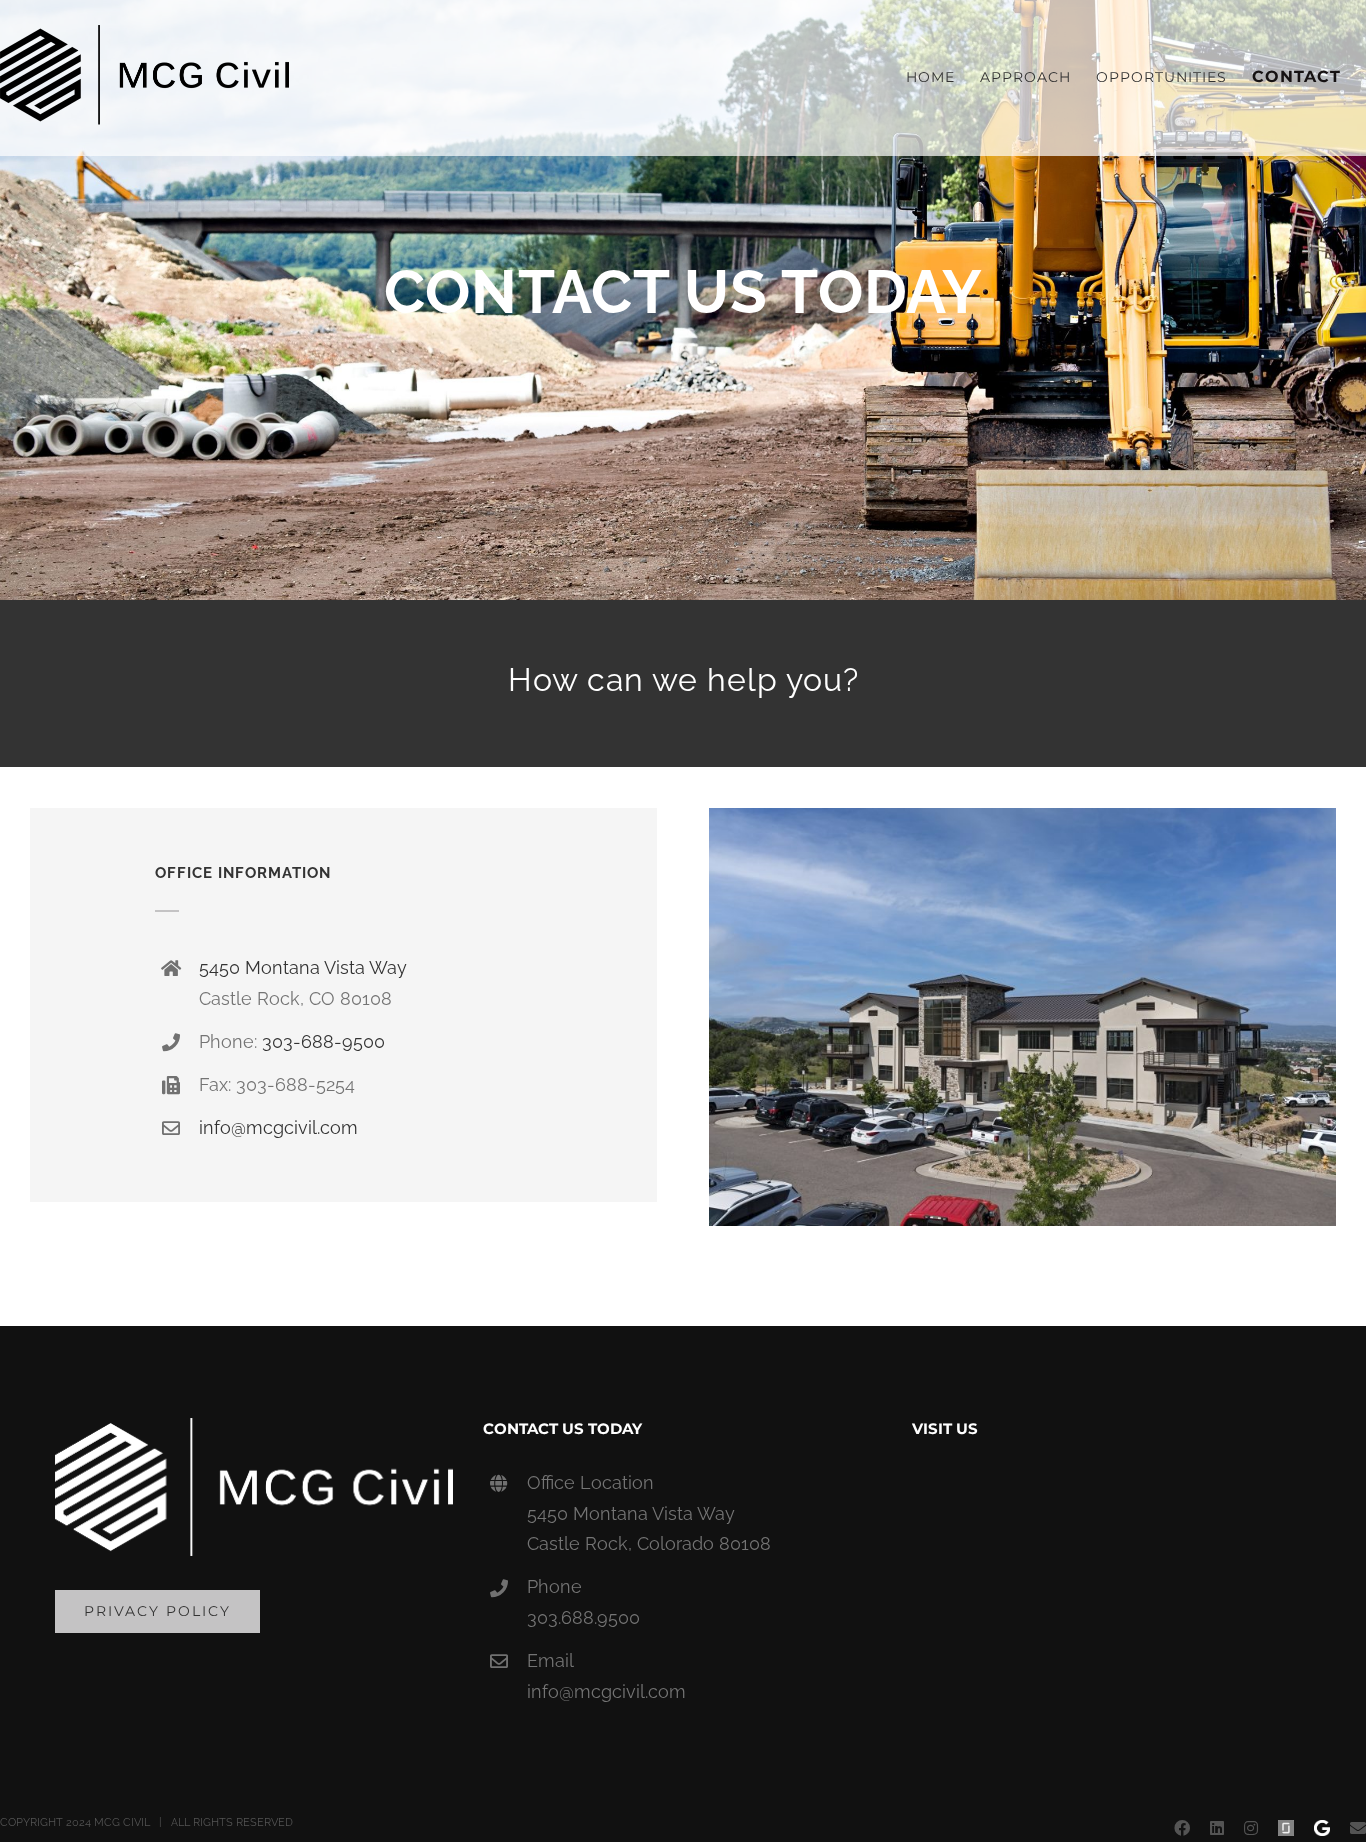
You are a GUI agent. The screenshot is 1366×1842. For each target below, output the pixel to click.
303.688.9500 (583, 1617)
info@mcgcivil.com (278, 1127)
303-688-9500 (323, 1041)
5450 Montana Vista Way (303, 967)
